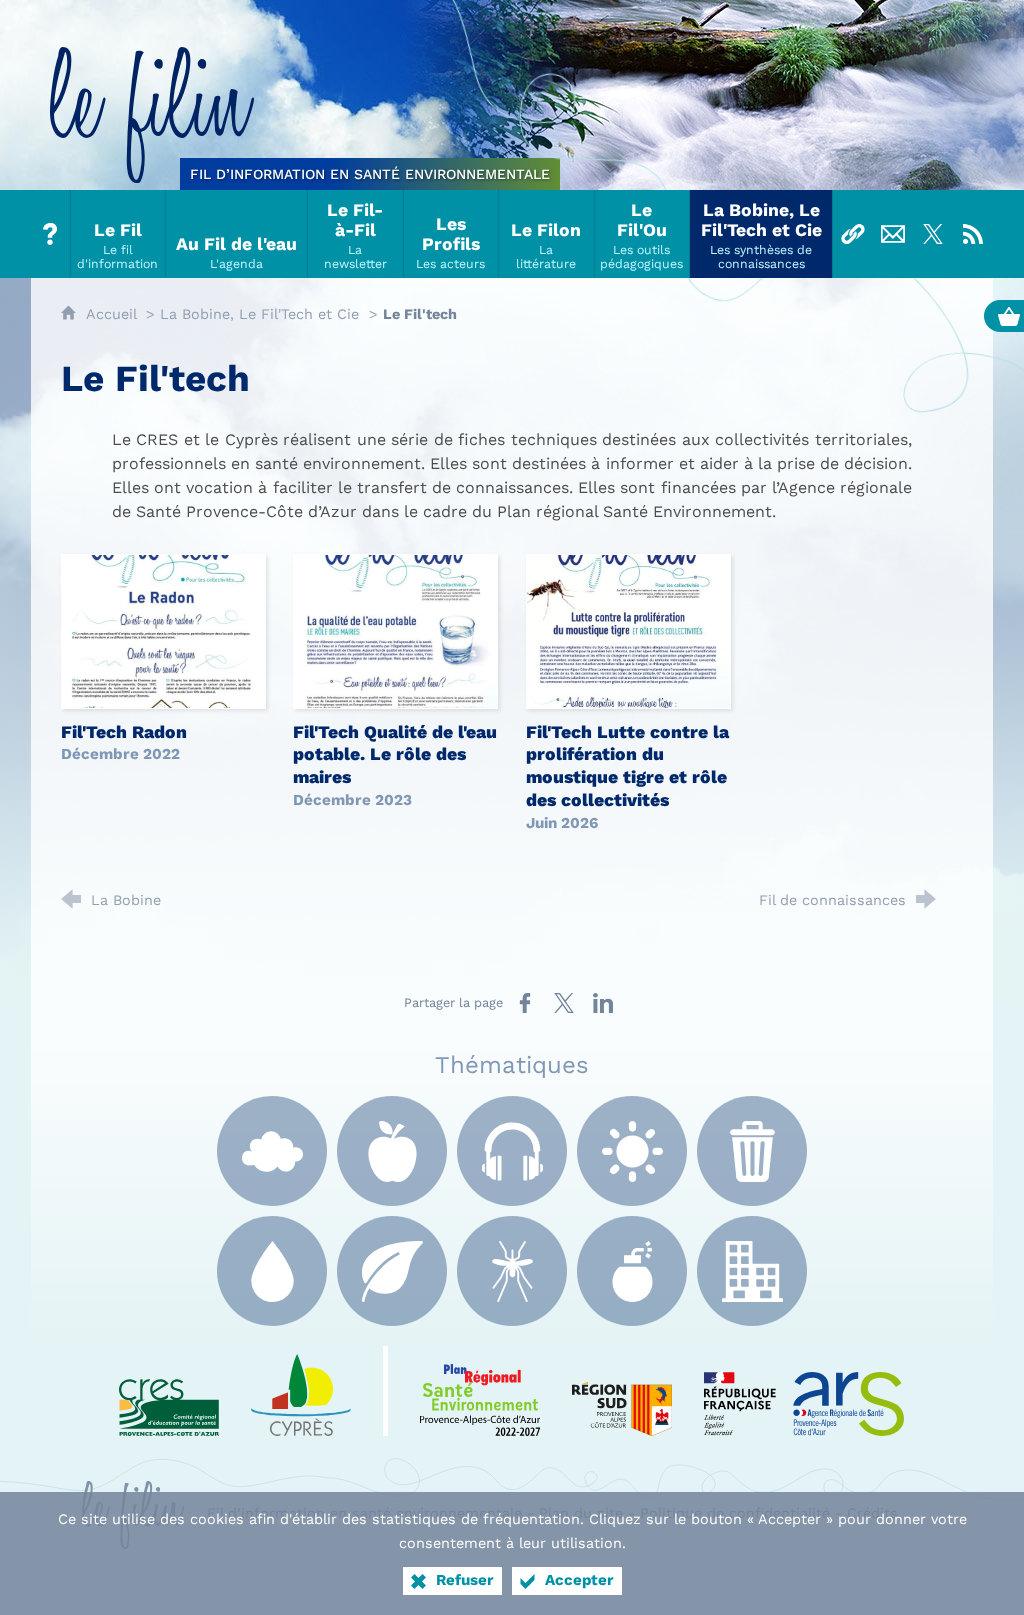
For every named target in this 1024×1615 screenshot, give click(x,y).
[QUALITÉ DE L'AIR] (272, 1151)
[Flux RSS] (973, 234)
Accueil (113, 314)
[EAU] (272, 1271)
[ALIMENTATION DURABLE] (392, 1151)
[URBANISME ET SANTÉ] (752, 1271)
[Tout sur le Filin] (51, 234)
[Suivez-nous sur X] (933, 234)
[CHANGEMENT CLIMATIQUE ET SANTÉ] (632, 1151)
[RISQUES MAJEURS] (632, 1271)
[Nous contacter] (893, 234)
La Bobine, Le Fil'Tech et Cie (259, 314)
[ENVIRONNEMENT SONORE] (512, 1151)
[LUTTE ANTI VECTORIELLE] (512, 1271)
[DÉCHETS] (752, 1151)
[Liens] (853, 234)
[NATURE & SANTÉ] (392, 1271)
